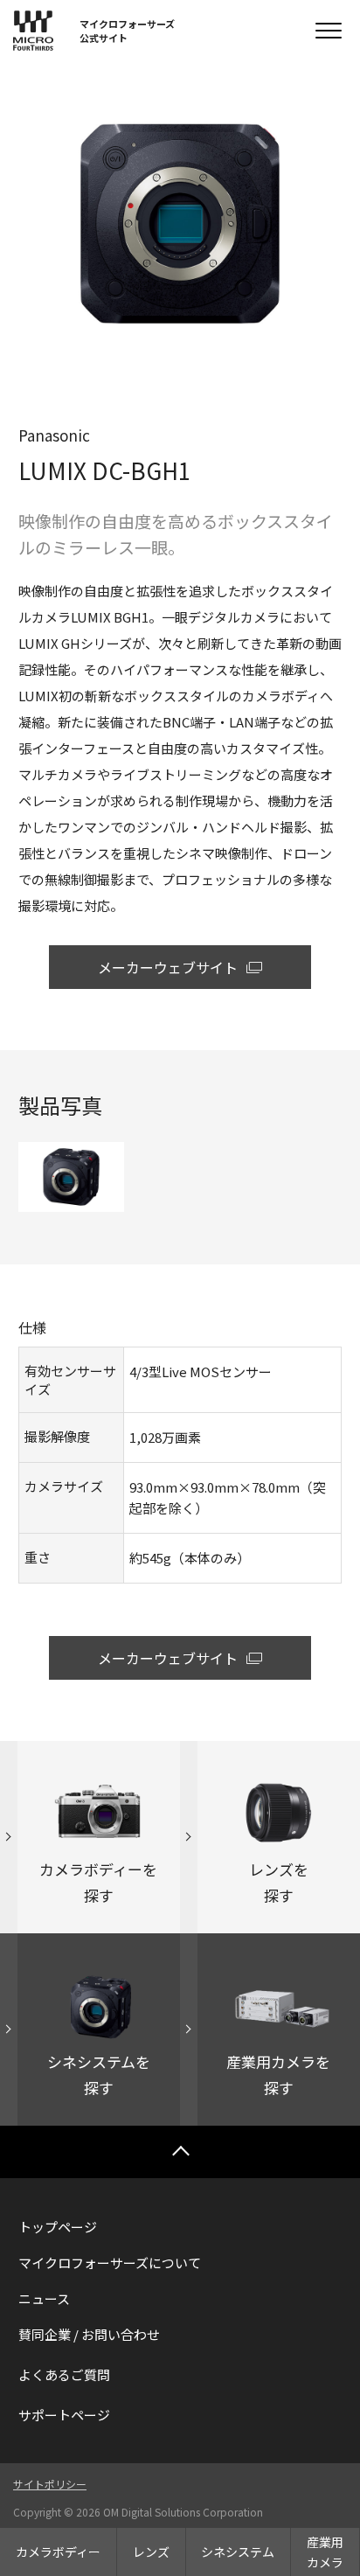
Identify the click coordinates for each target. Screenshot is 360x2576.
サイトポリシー (50, 2484)
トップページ (58, 2227)
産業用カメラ (325, 2552)
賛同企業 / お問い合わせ (89, 2334)
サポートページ (64, 2415)
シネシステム (238, 2552)
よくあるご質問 (64, 2374)
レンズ (151, 2552)
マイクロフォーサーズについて (110, 2263)
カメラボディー (58, 2552)
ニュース (44, 2298)
